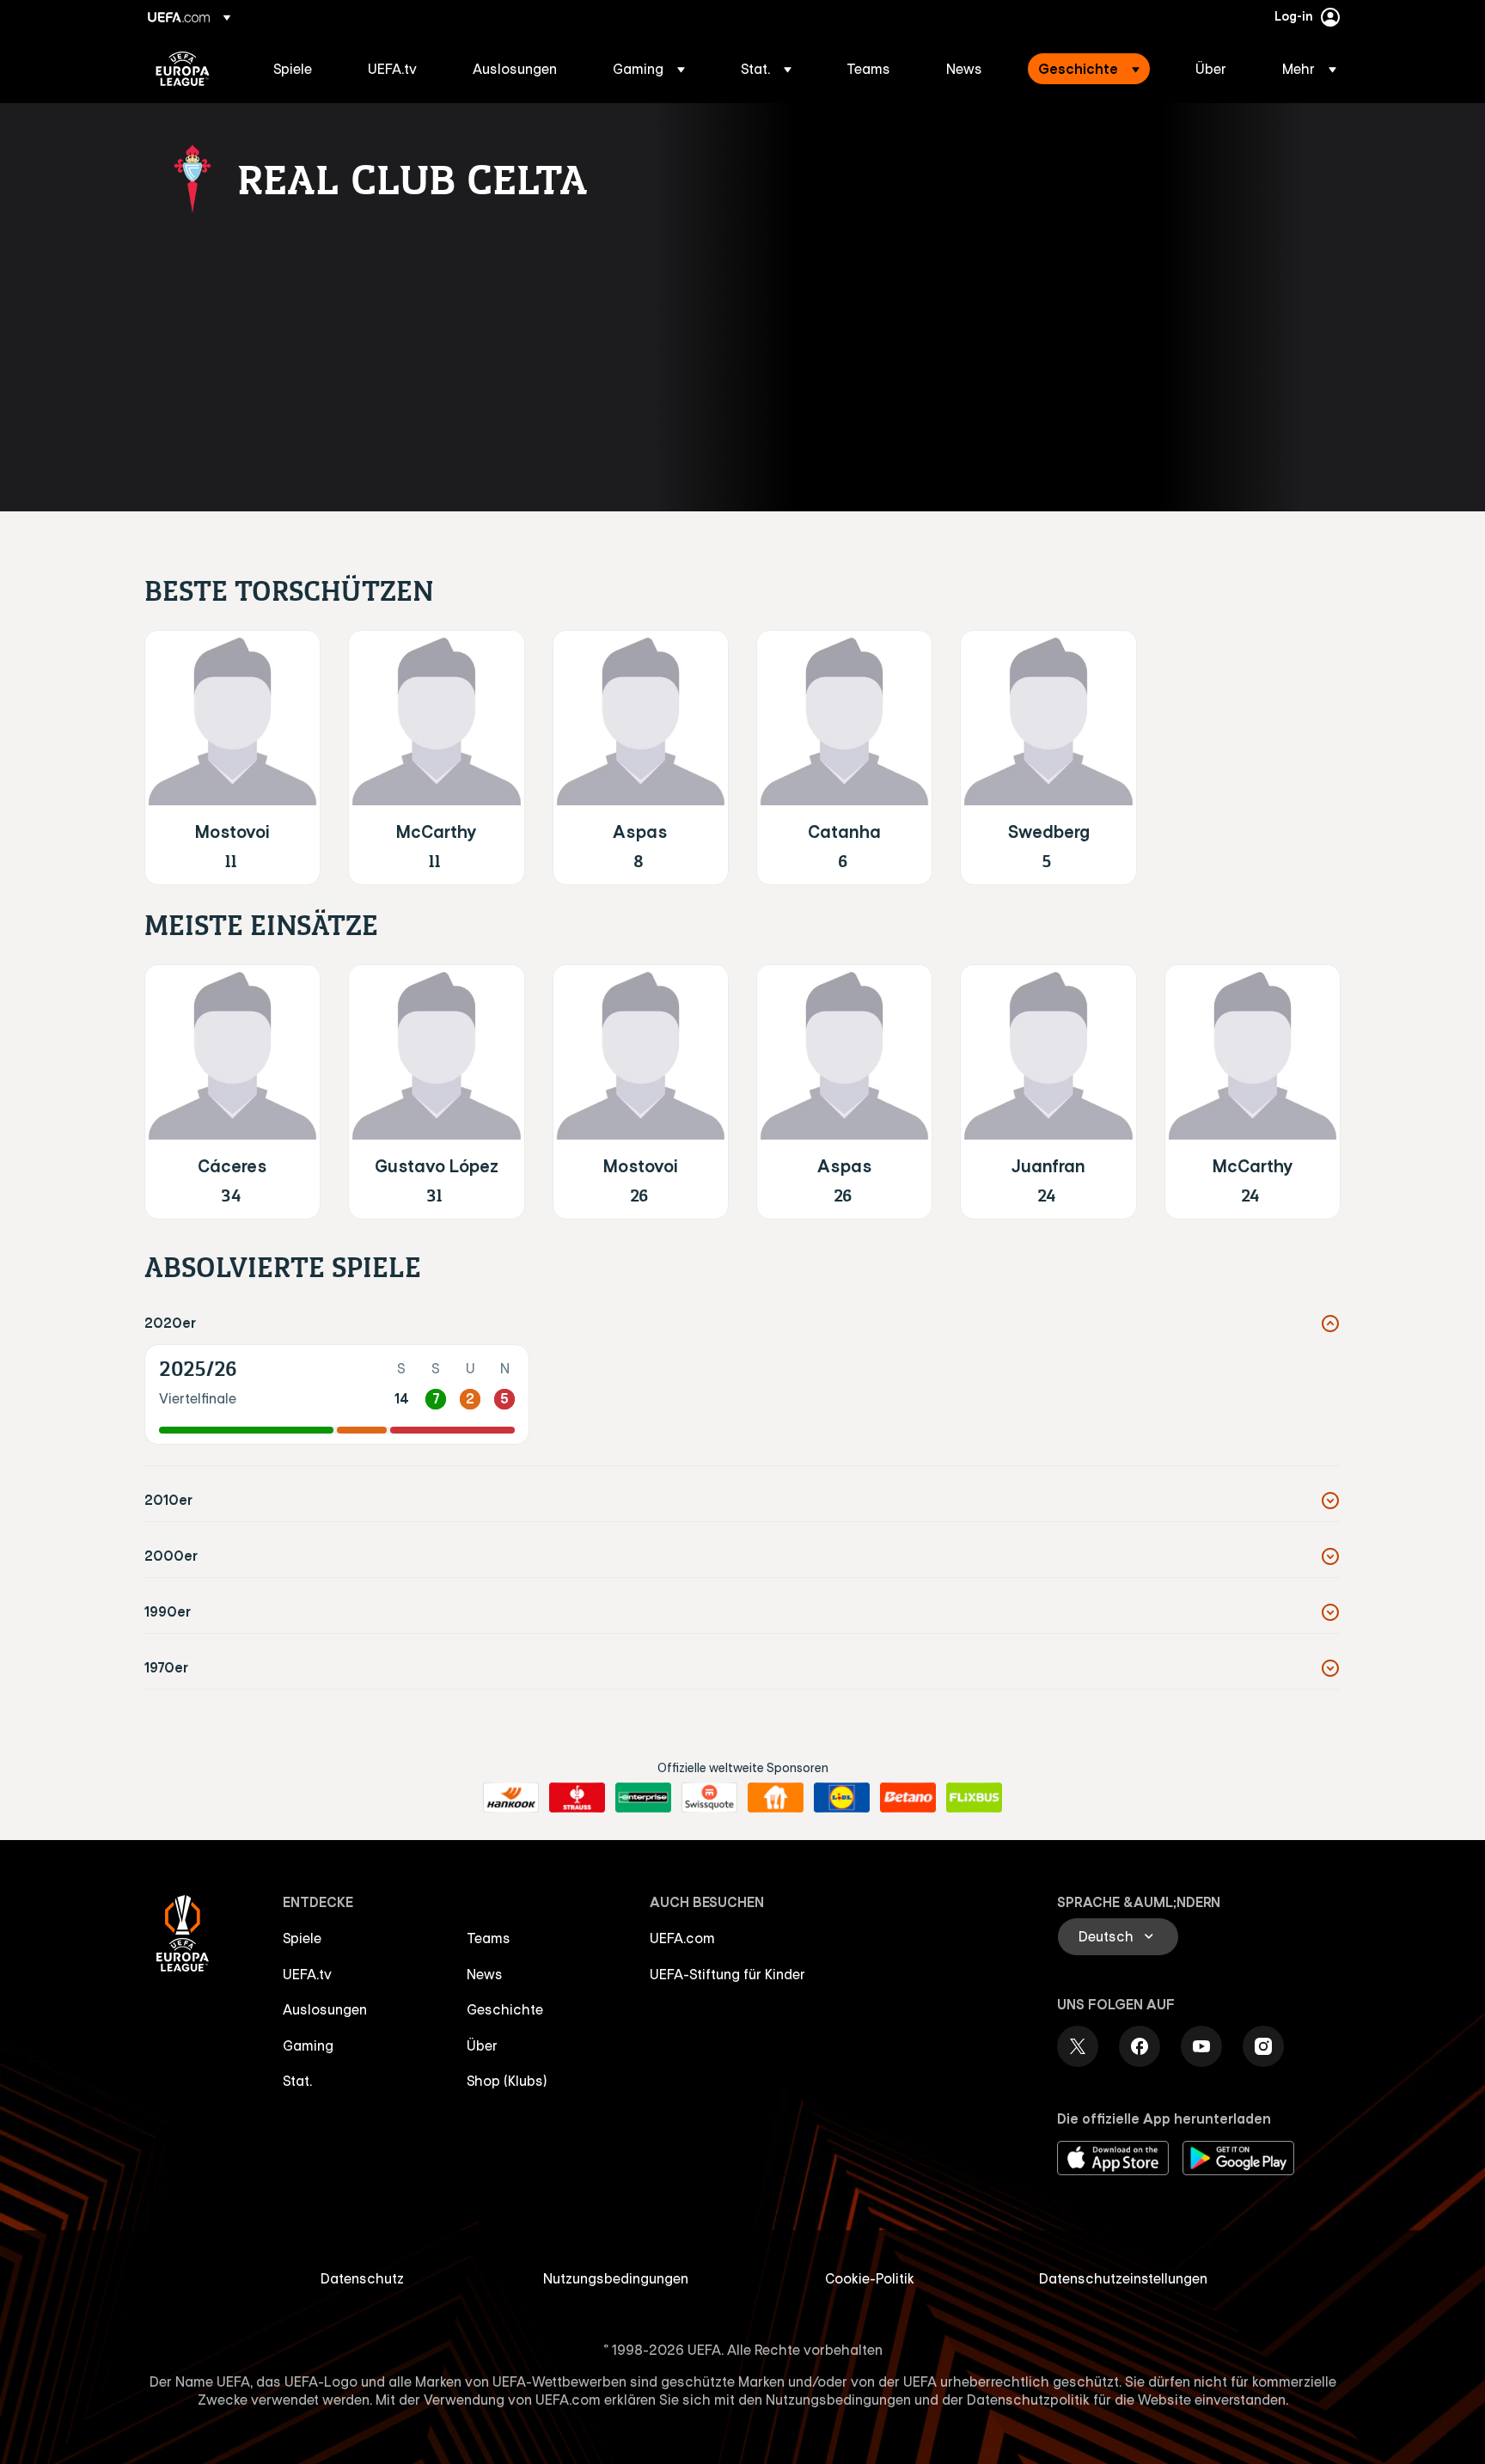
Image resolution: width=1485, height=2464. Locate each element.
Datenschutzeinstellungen (1123, 2278)
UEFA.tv (307, 1974)
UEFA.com (682, 1938)
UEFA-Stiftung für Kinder (727, 1974)
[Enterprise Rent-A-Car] (643, 1798)
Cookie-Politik (870, 2278)
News (485, 1974)
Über (482, 2045)
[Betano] (908, 1798)
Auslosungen (325, 2009)
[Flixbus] (974, 1798)
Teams (489, 1938)
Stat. (297, 2081)
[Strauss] (577, 1798)
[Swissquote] (709, 1798)
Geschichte (505, 2009)
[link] (293, 69)
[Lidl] (842, 1798)
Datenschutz (362, 2278)
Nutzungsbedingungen (616, 2278)
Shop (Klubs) (507, 2081)
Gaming (308, 2045)
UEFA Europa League (183, 69)
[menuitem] (299, 69)
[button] (649, 69)
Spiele (302, 1938)
